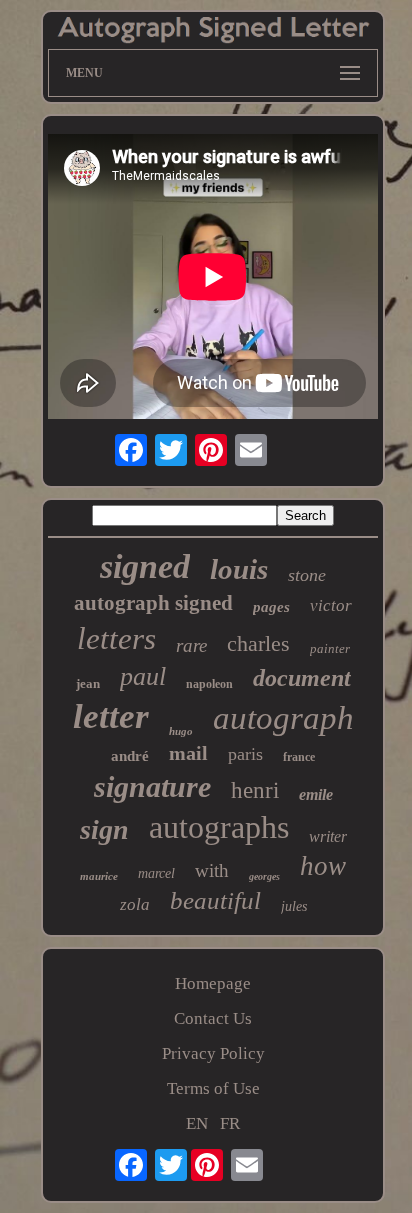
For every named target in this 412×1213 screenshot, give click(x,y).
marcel (156, 873)
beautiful (215, 900)
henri (255, 790)
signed (145, 566)
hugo (181, 731)
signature (152, 786)
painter (330, 648)
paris (245, 754)
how (323, 866)
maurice (99, 876)
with (212, 870)
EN (197, 1123)
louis (239, 569)
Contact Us (213, 1018)
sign (104, 829)
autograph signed (153, 603)
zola (135, 904)
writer (328, 836)
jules (294, 906)
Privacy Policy (213, 1053)
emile (316, 794)
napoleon (209, 684)
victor (331, 605)
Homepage (213, 983)
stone (307, 575)
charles (258, 643)
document (302, 678)
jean (88, 683)
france (299, 757)
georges (264, 876)
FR (230, 1123)
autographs (219, 827)
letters (116, 638)
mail (188, 753)
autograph (283, 718)
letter (111, 716)
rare (191, 645)
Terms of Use (213, 1088)
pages (271, 607)
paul (143, 676)
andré (130, 756)
